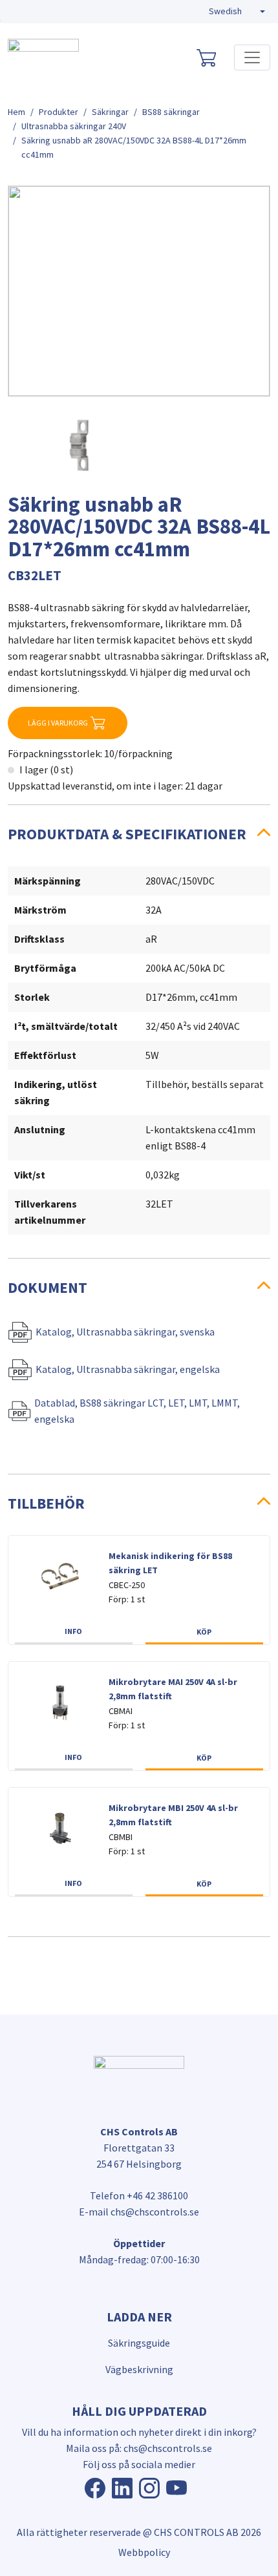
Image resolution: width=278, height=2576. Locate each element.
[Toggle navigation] (252, 58)
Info (73, 1631)
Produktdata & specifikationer (127, 834)
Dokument (48, 1287)
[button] (237, 12)
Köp (204, 1632)
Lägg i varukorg (58, 723)
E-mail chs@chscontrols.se (139, 2212)
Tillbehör (46, 1503)
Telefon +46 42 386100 (139, 2195)
